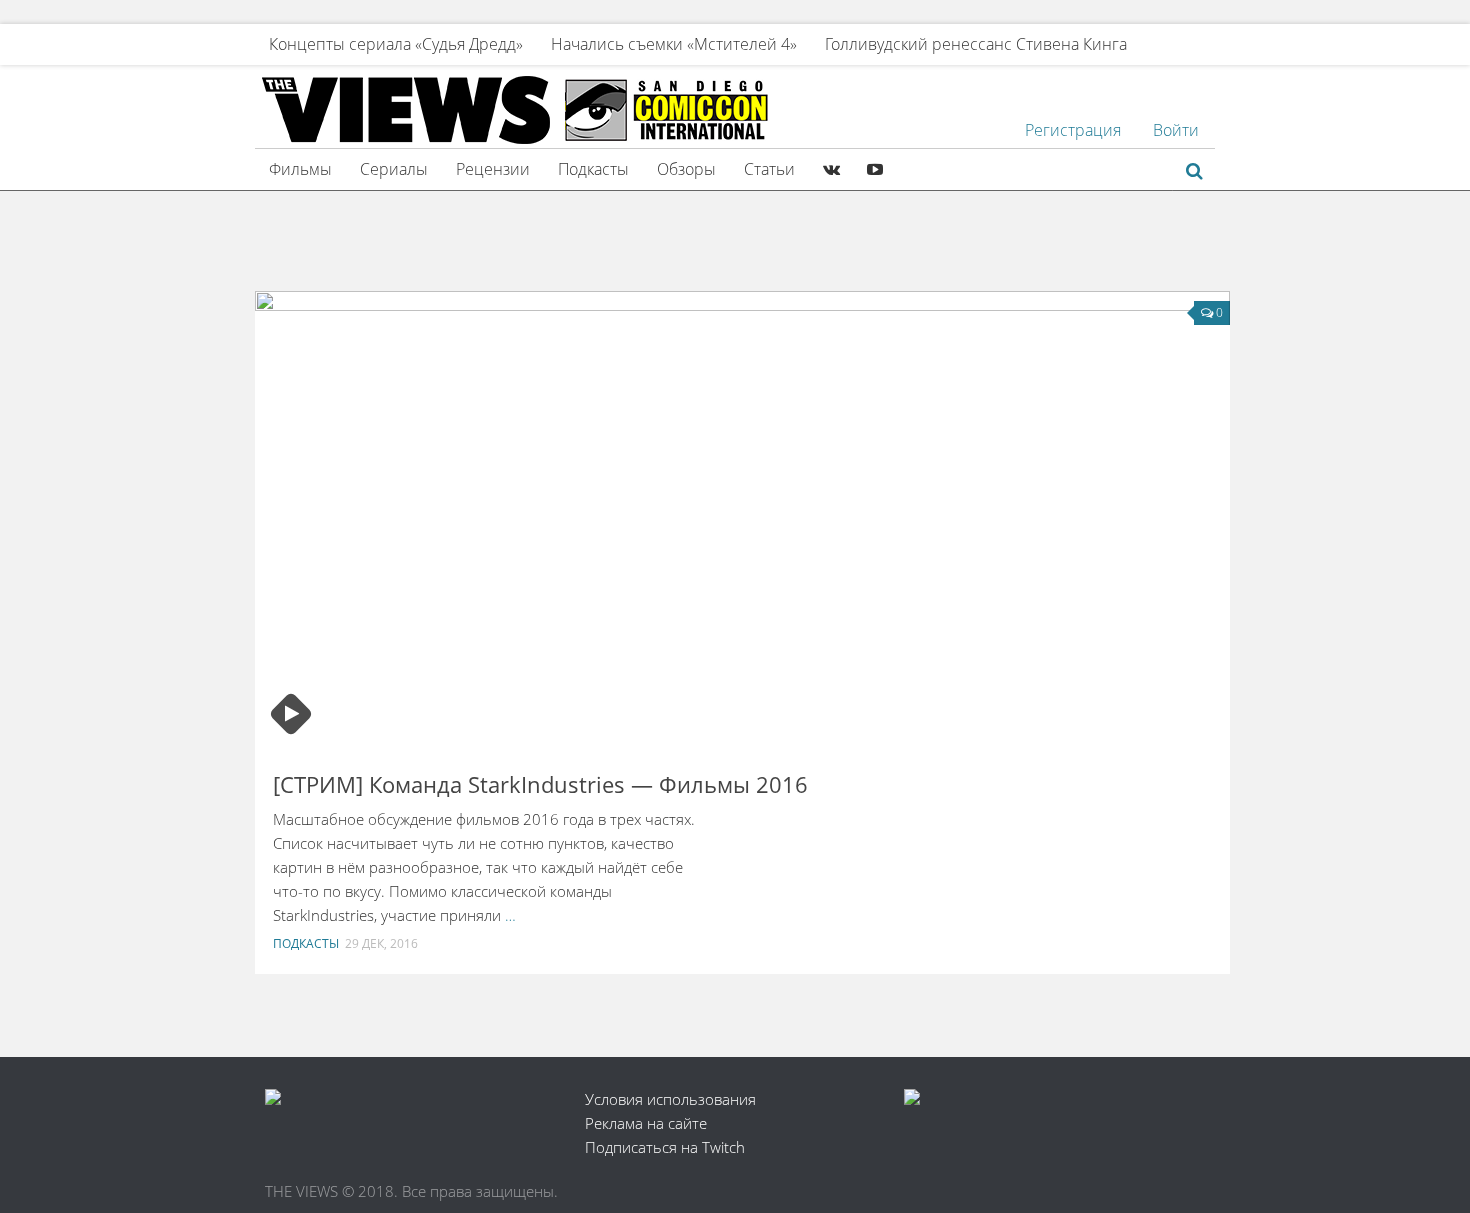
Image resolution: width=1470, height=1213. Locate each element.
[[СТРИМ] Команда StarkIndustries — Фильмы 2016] (742, 520)
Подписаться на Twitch (665, 1147)
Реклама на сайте (646, 1123)
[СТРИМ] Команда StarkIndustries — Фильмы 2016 (540, 784)
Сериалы (394, 169)
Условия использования (670, 1099)
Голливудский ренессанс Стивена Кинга (976, 44)
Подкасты (593, 169)
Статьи (769, 169)
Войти (1176, 130)
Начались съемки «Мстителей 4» (674, 44)
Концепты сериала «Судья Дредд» (396, 44)
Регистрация (1073, 130)
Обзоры (686, 169)
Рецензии (493, 169)
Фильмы (300, 169)
